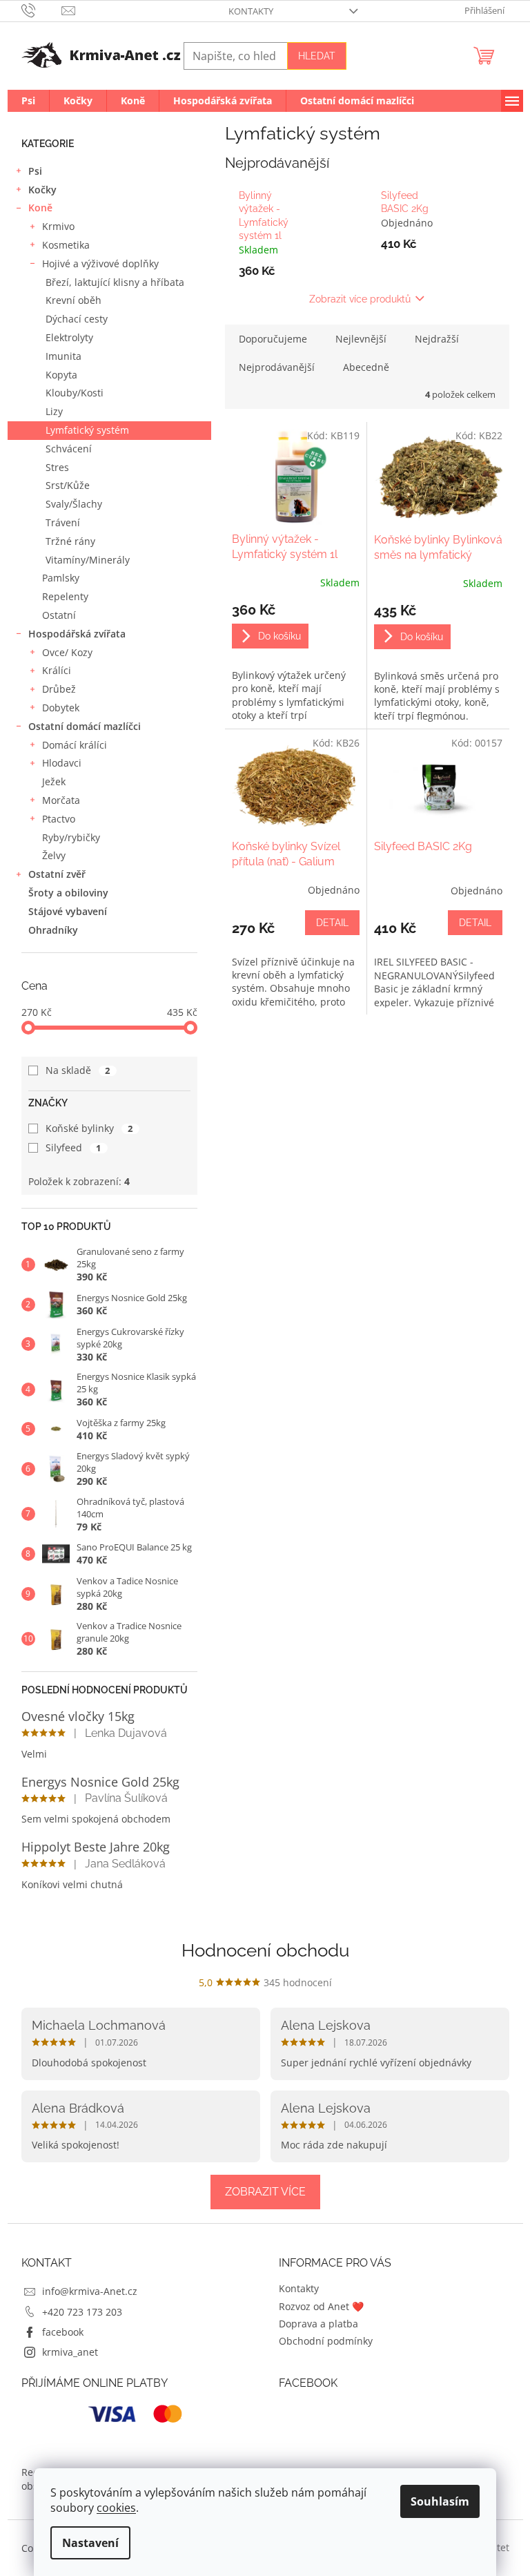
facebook (63, 2332)
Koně (40, 208)
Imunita (63, 356)
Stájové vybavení (68, 911)
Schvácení (69, 449)
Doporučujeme (273, 339)
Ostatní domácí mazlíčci (85, 726)
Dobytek (61, 708)
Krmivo (58, 226)
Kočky (42, 190)
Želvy (54, 855)
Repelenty (65, 596)
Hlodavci (62, 763)
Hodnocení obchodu (265, 1950)
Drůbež (59, 689)
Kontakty (251, 11)
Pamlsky (61, 578)
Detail (332, 923)
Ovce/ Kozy (67, 652)
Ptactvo (59, 819)
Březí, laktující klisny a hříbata (115, 282)
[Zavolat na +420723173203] (42, 10)
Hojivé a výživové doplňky (100, 263)
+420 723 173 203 (82, 2312)
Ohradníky (53, 930)
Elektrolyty (69, 337)
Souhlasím (440, 2501)
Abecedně (366, 367)
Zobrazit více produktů (360, 299)
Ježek (54, 781)
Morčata (61, 800)
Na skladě (78, 1070)
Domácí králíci (75, 745)
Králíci (57, 670)
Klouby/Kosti (75, 393)
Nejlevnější (361, 339)
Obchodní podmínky (326, 2341)
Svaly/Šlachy (74, 504)
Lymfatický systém (87, 430)
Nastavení (90, 2543)
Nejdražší (437, 339)
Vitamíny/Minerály (88, 560)
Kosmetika (66, 245)
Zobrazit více (265, 2192)
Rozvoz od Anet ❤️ (321, 2306)
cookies (116, 2508)
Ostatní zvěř (57, 874)
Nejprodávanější (277, 367)
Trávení (63, 522)
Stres (57, 467)
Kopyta (61, 375)
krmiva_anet (70, 2352)
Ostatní (59, 615)
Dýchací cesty (77, 319)
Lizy (54, 411)
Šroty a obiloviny (68, 893)
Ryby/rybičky (71, 837)
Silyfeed (73, 1147)
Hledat (317, 56)
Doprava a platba (318, 2324)
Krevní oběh (73, 300)
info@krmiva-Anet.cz (90, 2291)
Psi (35, 171)
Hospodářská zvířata (77, 634)
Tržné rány (70, 541)
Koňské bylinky (89, 1128)
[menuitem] (28, 101)
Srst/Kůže (68, 485)
